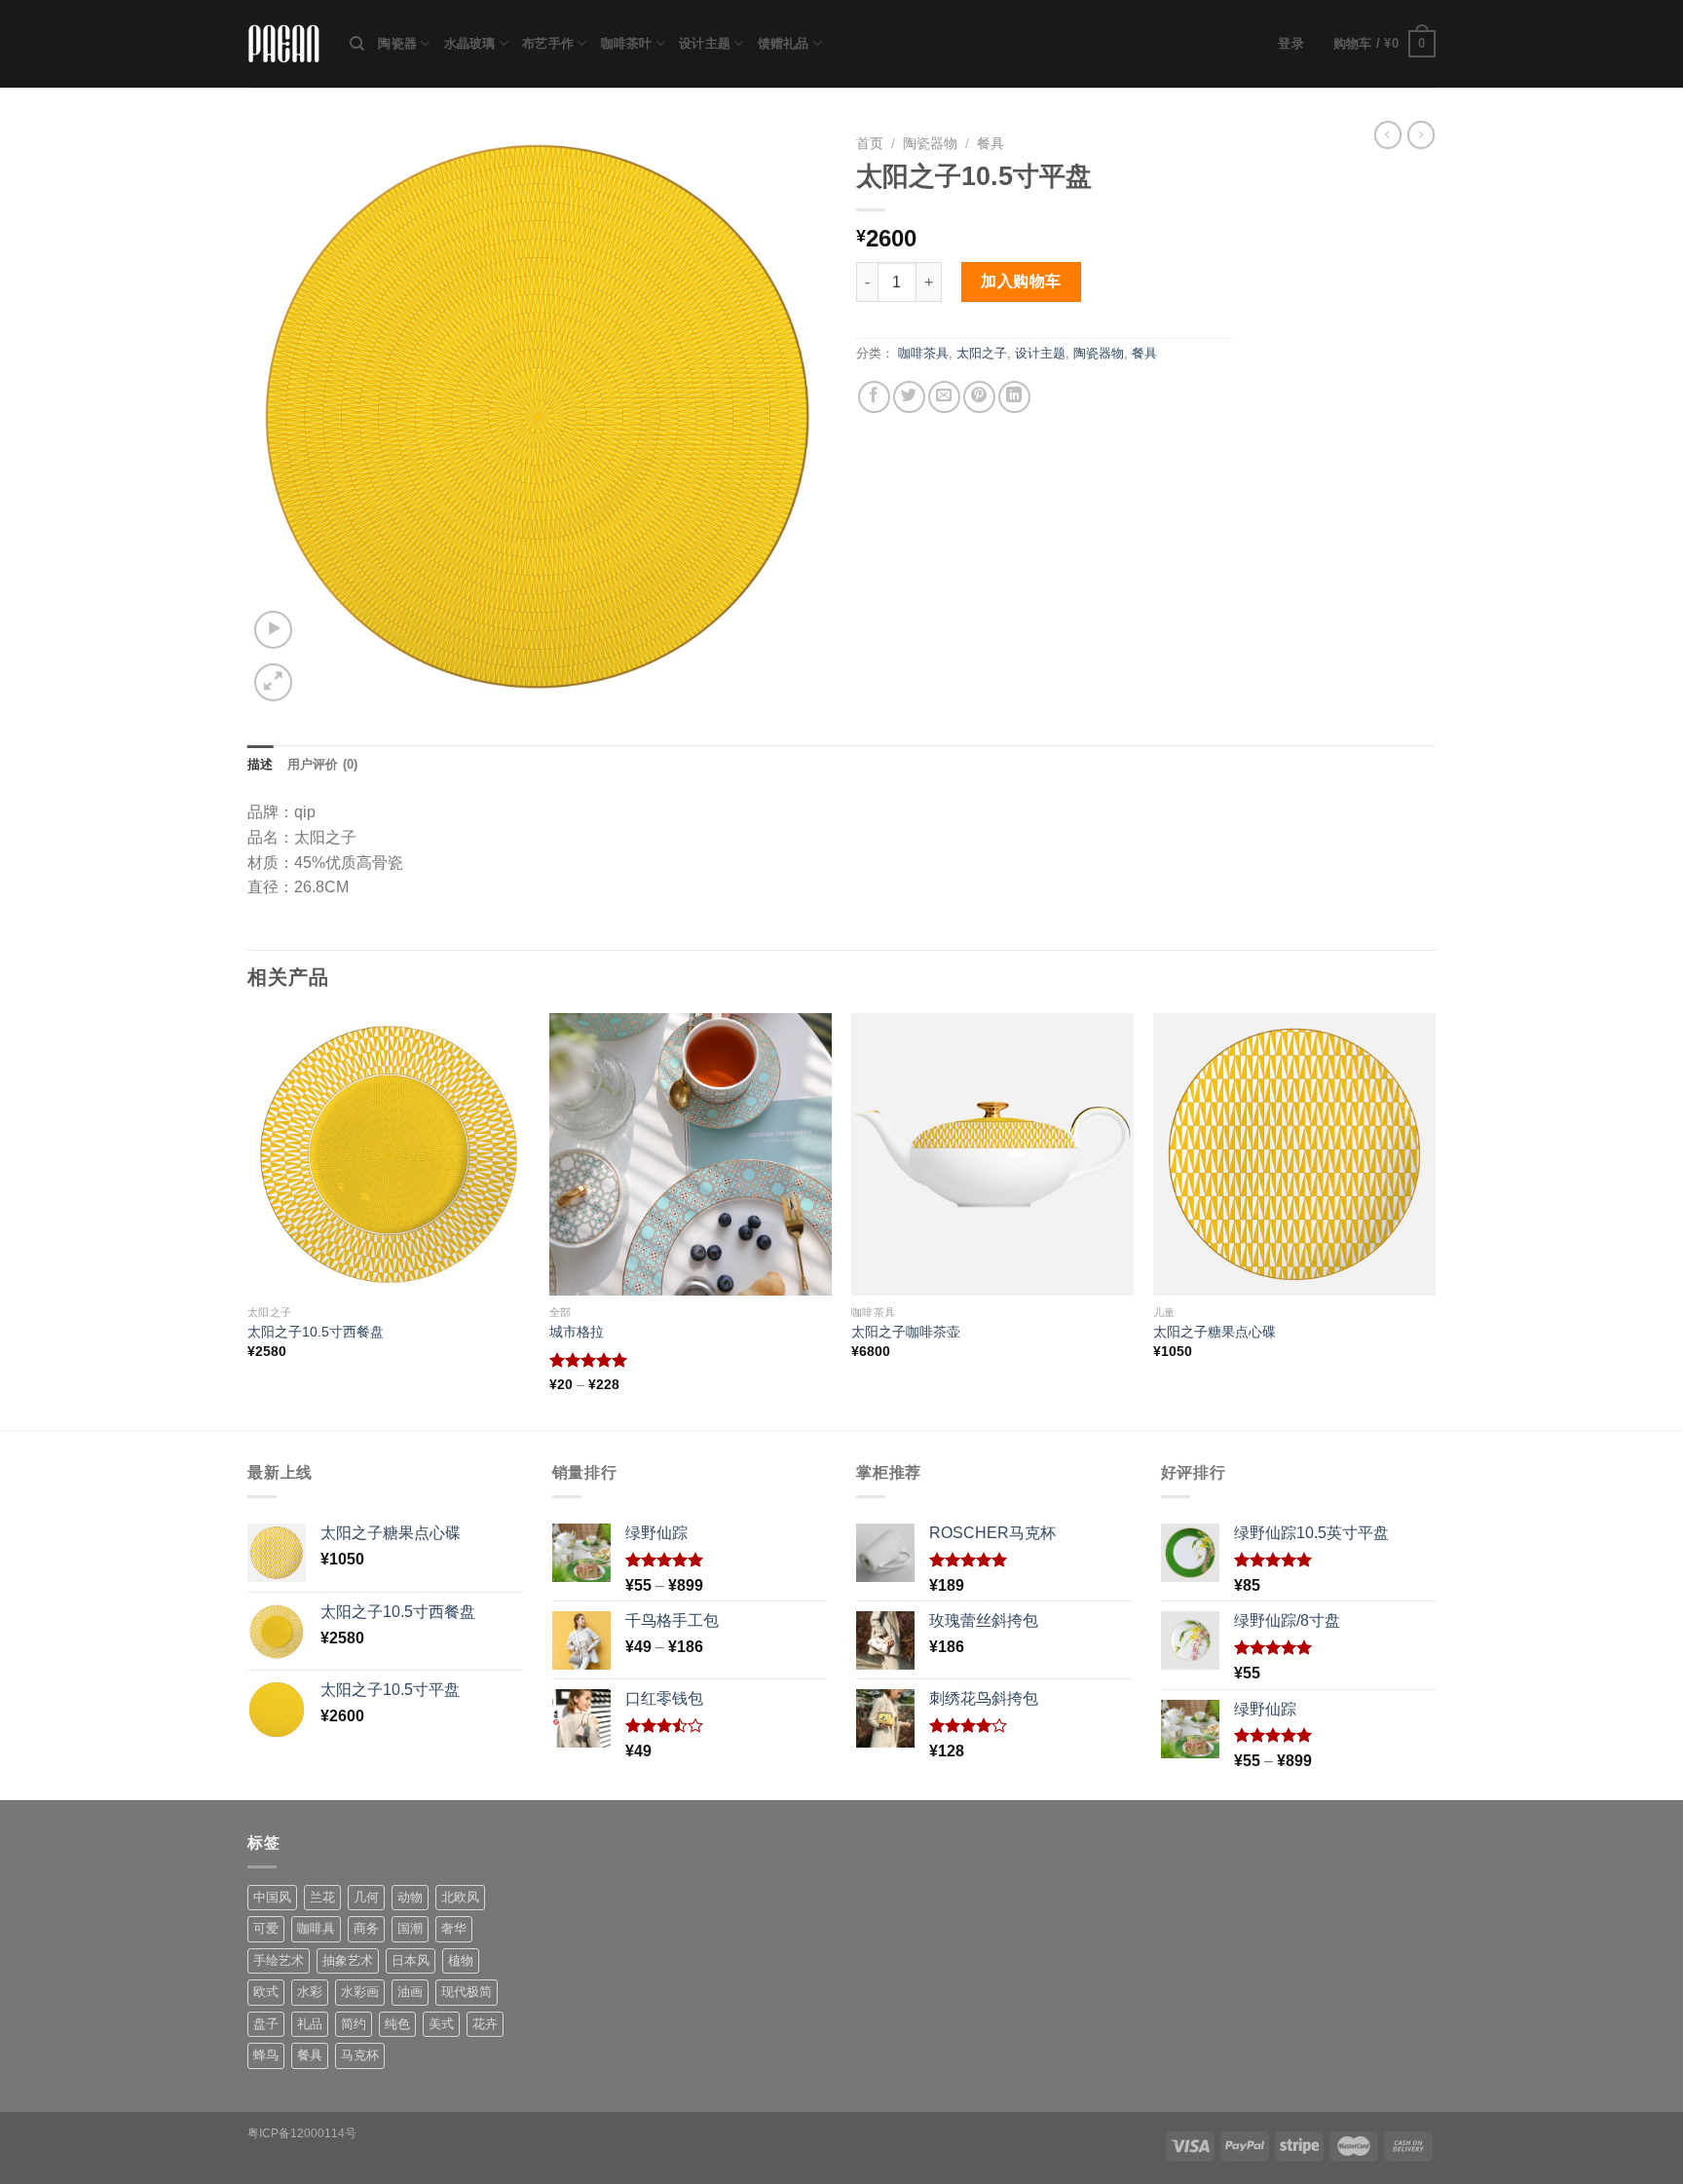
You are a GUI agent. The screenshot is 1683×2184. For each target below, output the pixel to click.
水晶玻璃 (470, 43)
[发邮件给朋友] (944, 397)
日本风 (411, 1960)
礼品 (310, 2024)
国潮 (410, 1928)
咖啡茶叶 (627, 43)
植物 (461, 1960)
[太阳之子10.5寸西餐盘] (389, 1154)
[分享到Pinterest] (979, 397)
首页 (870, 144)
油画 (410, 1992)
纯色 (397, 2024)
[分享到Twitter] (909, 397)
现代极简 (467, 1992)
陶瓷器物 (930, 144)
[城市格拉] (691, 1154)
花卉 (485, 2024)
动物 (410, 1897)
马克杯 (360, 2055)
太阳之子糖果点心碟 (1215, 1332)
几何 (366, 1897)
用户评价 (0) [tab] (323, 764)
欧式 (266, 1992)
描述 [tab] (261, 764)
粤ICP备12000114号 (302, 2133)
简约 (354, 2024)
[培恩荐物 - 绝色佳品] (284, 44)
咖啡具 (316, 1928)
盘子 (266, 2024)
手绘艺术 (279, 1960)
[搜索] (357, 44)
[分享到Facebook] (874, 397)
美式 (441, 2024)
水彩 (310, 1992)
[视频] (273, 630)
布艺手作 (548, 43)
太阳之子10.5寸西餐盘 (316, 1332)
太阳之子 (982, 353)
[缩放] (273, 682)
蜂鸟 (266, 2055)
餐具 (991, 144)
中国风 (272, 1897)
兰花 (322, 1897)
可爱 (266, 1928)
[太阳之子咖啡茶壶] (992, 1154)
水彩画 (360, 1992)
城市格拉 (577, 1332)
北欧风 (460, 1897)
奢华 (454, 1928)
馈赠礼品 (784, 43)
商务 (366, 1928)
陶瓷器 (397, 43)
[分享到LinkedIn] (1014, 397)
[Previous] (248, 1220)
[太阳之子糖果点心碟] (1294, 1154)
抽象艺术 (348, 1960)
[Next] (1435, 1220)
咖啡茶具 (923, 353)
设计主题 (705, 43)
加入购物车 (1021, 281)
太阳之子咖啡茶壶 (906, 1332)
